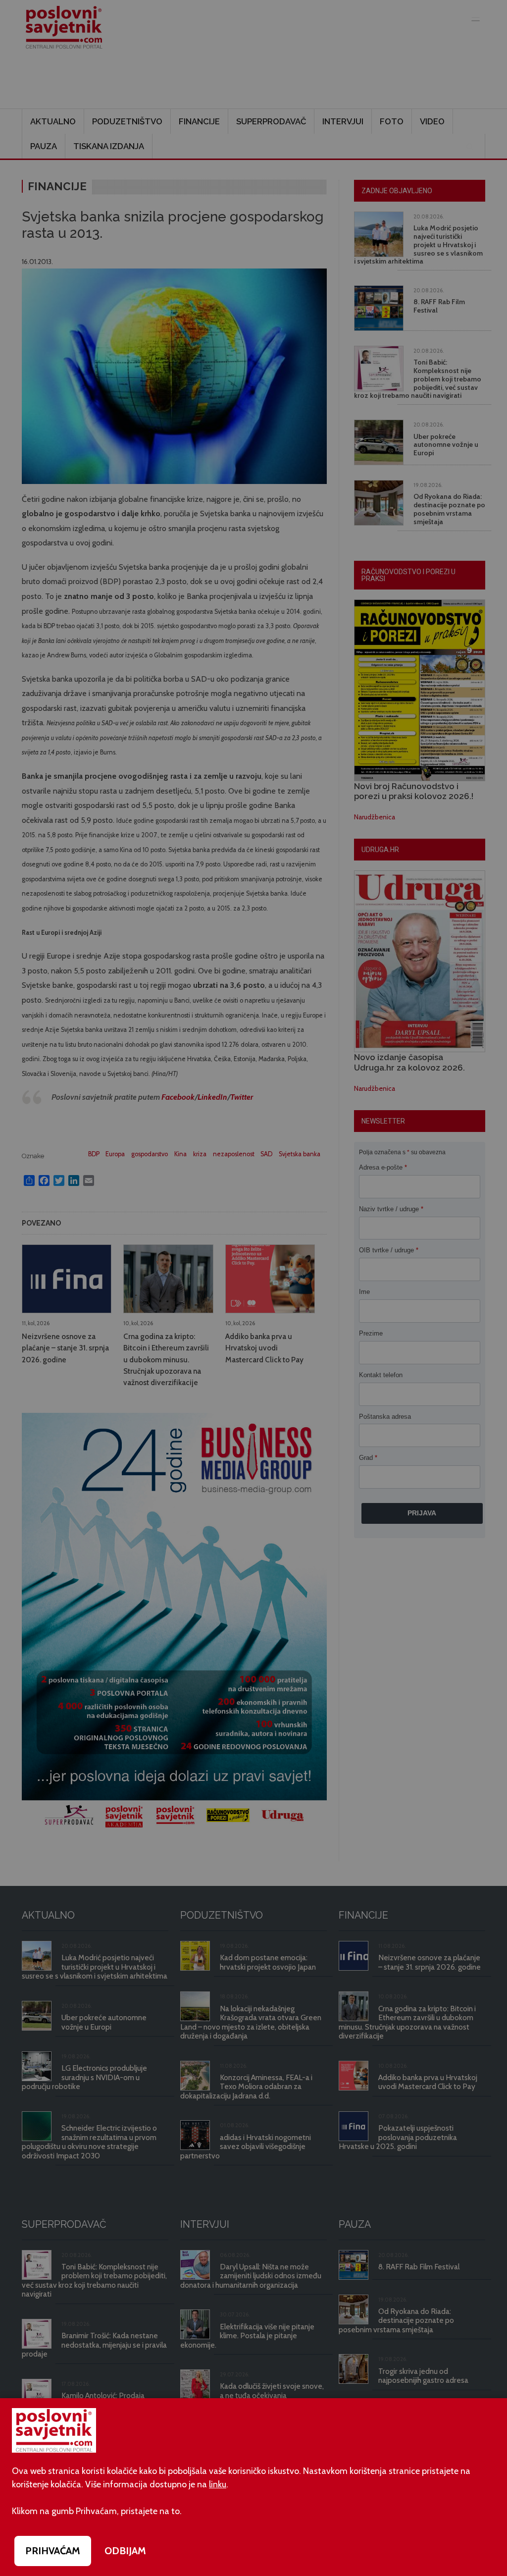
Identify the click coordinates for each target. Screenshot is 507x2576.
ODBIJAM (125, 2551)
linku (218, 2484)
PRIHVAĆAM (53, 2551)
